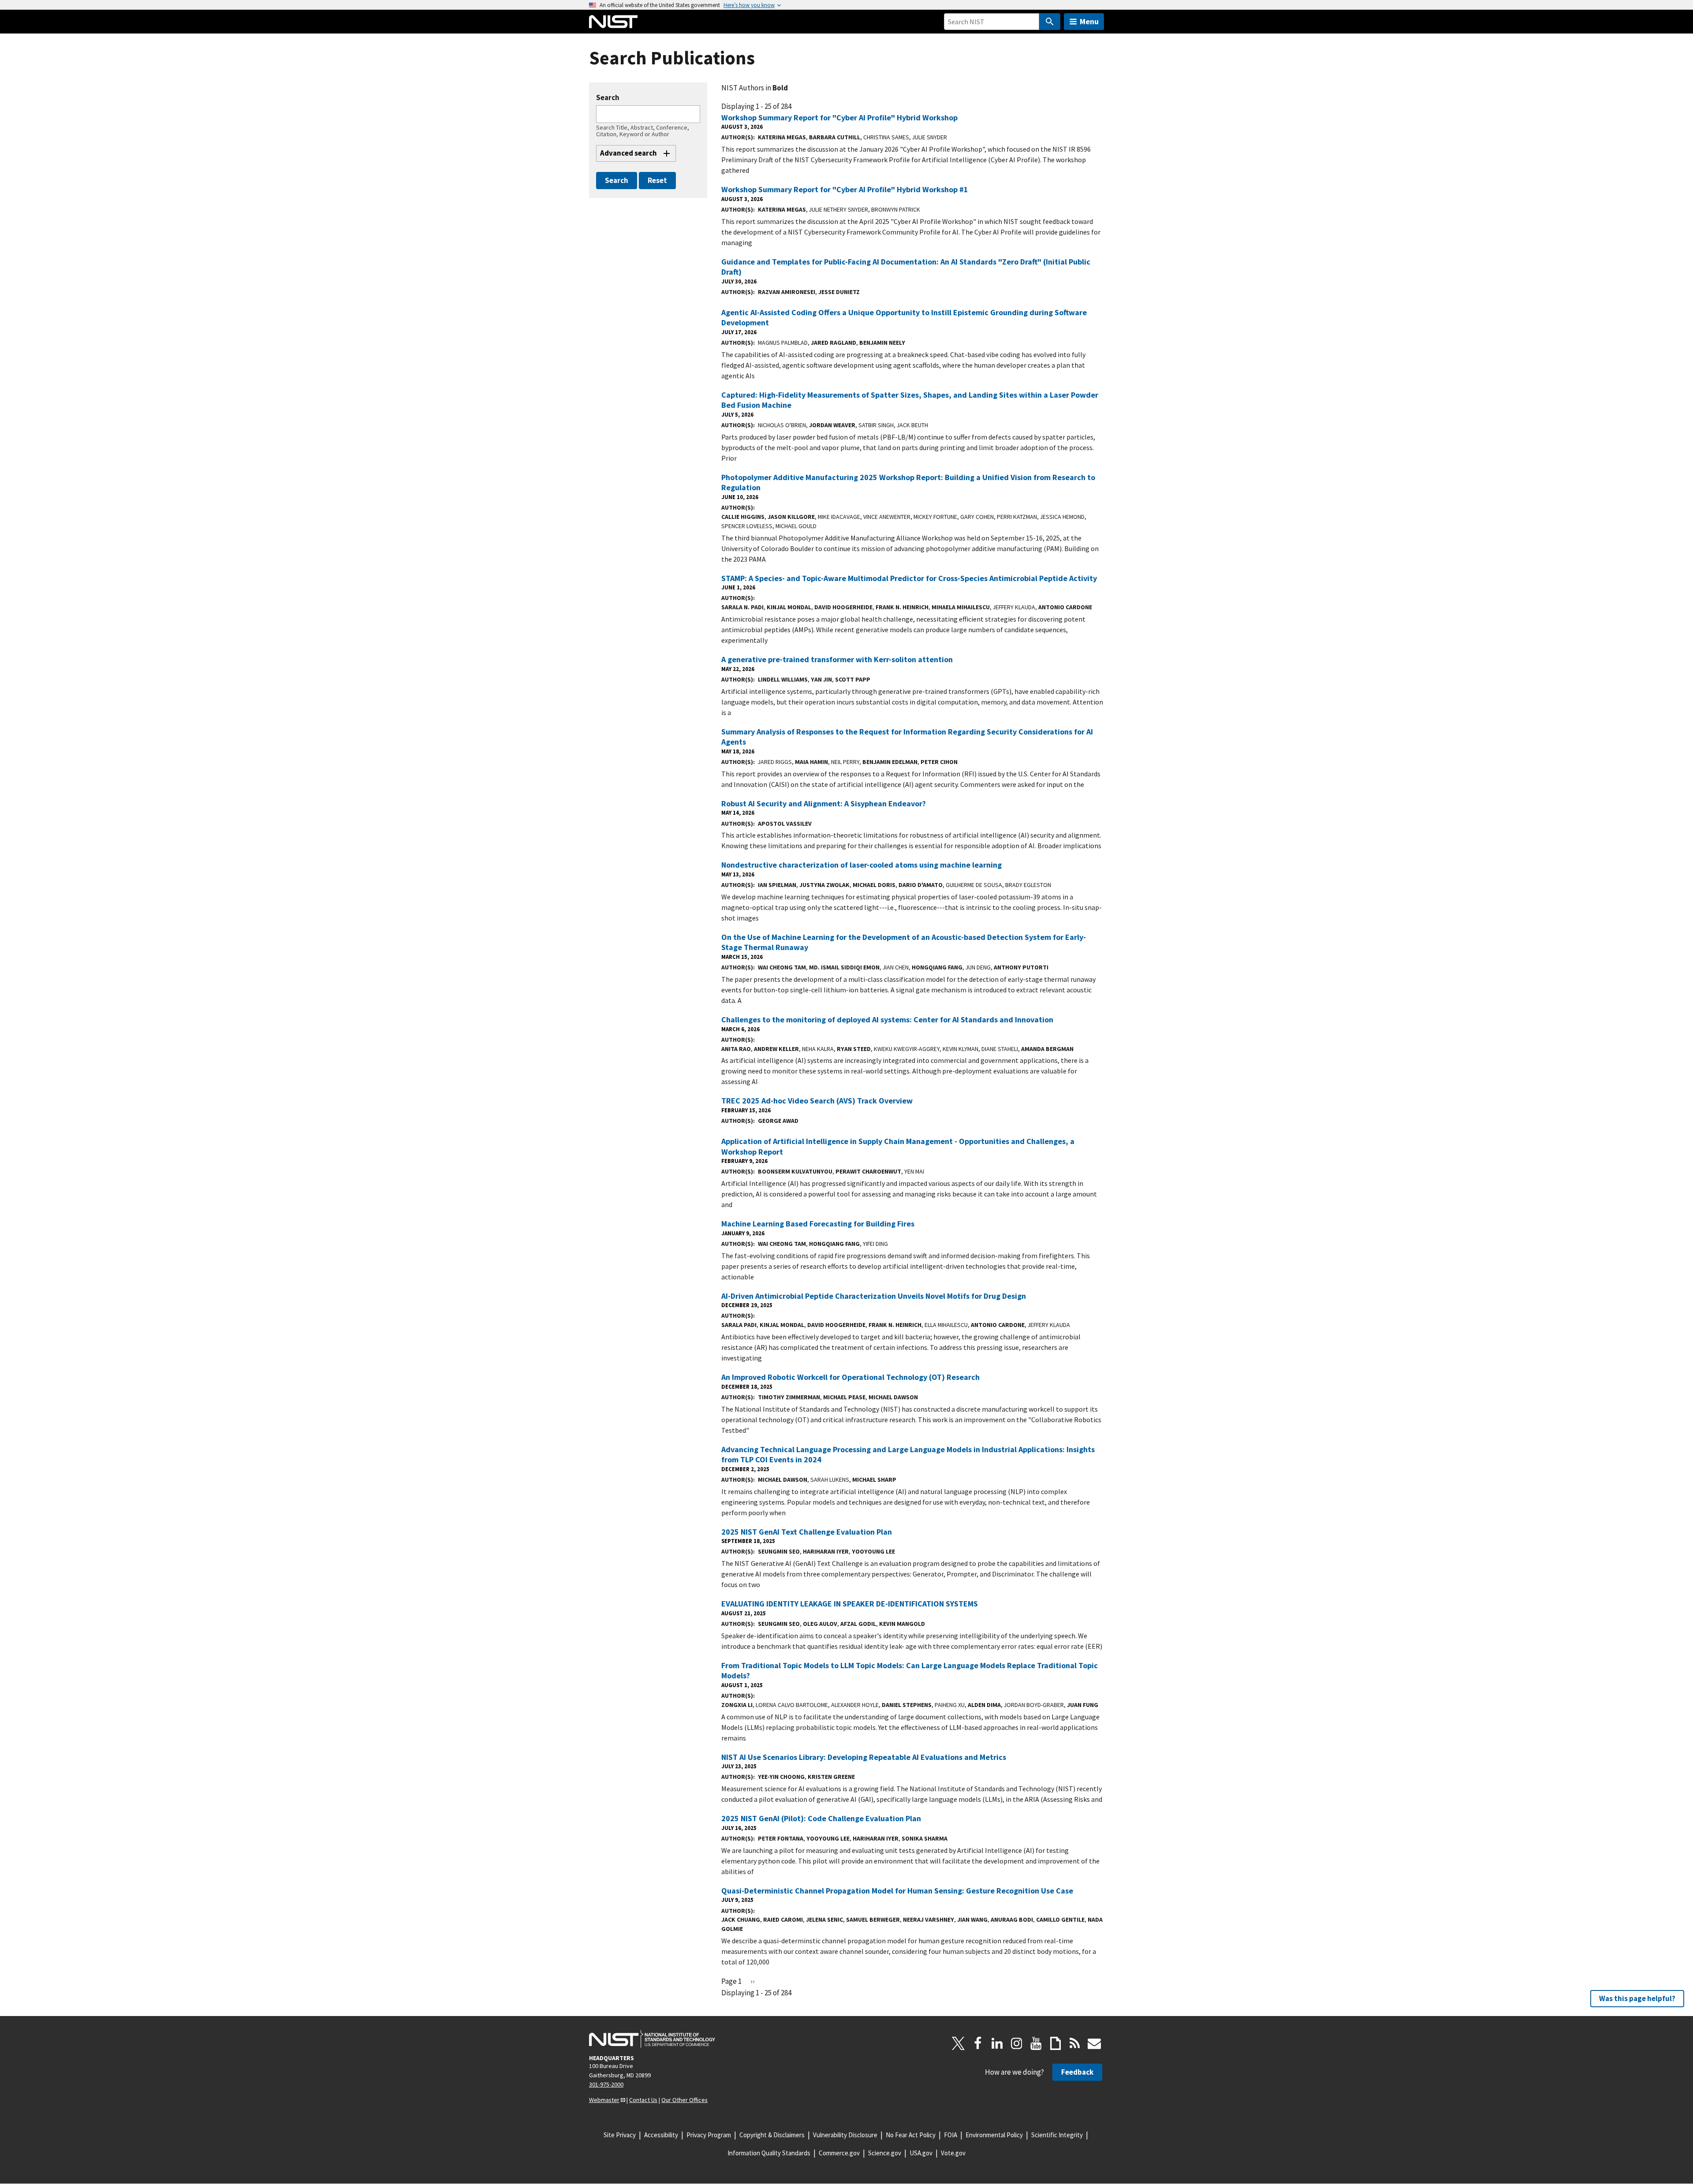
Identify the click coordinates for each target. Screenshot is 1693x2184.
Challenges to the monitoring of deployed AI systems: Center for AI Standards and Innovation (887, 1019)
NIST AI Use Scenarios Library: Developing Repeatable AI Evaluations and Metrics (864, 1757)
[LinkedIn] (997, 2043)
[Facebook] (978, 2043)
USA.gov (921, 2153)
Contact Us (643, 2100)
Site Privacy (620, 2135)
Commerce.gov (839, 2153)
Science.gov (885, 2153)
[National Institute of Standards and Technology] (652, 2039)
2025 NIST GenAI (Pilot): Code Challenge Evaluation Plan (821, 1818)
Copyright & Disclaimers (772, 2135)
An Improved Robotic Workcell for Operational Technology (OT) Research (850, 1377)
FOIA (951, 2135)
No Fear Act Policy (911, 2135)
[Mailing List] (1094, 2043)
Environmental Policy (994, 2135)
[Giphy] (1055, 2043)
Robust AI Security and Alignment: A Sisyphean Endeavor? (824, 803)
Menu (1089, 21)
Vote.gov (953, 2153)
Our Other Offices (684, 2100)
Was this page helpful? (1637, 1998)
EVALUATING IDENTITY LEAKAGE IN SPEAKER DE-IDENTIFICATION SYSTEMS (850, 1604)
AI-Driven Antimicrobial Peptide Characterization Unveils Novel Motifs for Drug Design (874, 1296)
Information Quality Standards (769, 2153)
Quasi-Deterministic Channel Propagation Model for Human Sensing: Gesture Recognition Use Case (897, 1891)
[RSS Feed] (1075, 2043)
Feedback (1077, 2072)
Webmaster (604, 2100)
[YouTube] (1036, 2043)
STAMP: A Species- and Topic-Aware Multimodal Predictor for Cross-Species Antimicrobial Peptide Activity (909, 578)
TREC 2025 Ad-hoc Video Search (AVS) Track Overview (817, 1101)
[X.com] (958, 2043)
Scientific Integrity (1057, 2135)
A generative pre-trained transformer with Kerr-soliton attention (837, 659)
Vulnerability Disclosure (845, 2135)
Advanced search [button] (628, 153)
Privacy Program (709, 2135)
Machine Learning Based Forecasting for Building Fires (818, 1224)
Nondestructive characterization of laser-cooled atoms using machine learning (861, 865)
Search (608, 98)
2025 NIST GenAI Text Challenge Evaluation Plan (807, 1532)
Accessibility (661, 2135)
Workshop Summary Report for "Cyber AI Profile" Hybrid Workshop (839, 117)
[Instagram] (1017, 2043)
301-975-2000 (606, 2084)
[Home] (613, 22)
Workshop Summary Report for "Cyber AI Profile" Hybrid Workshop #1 (845, 189)
